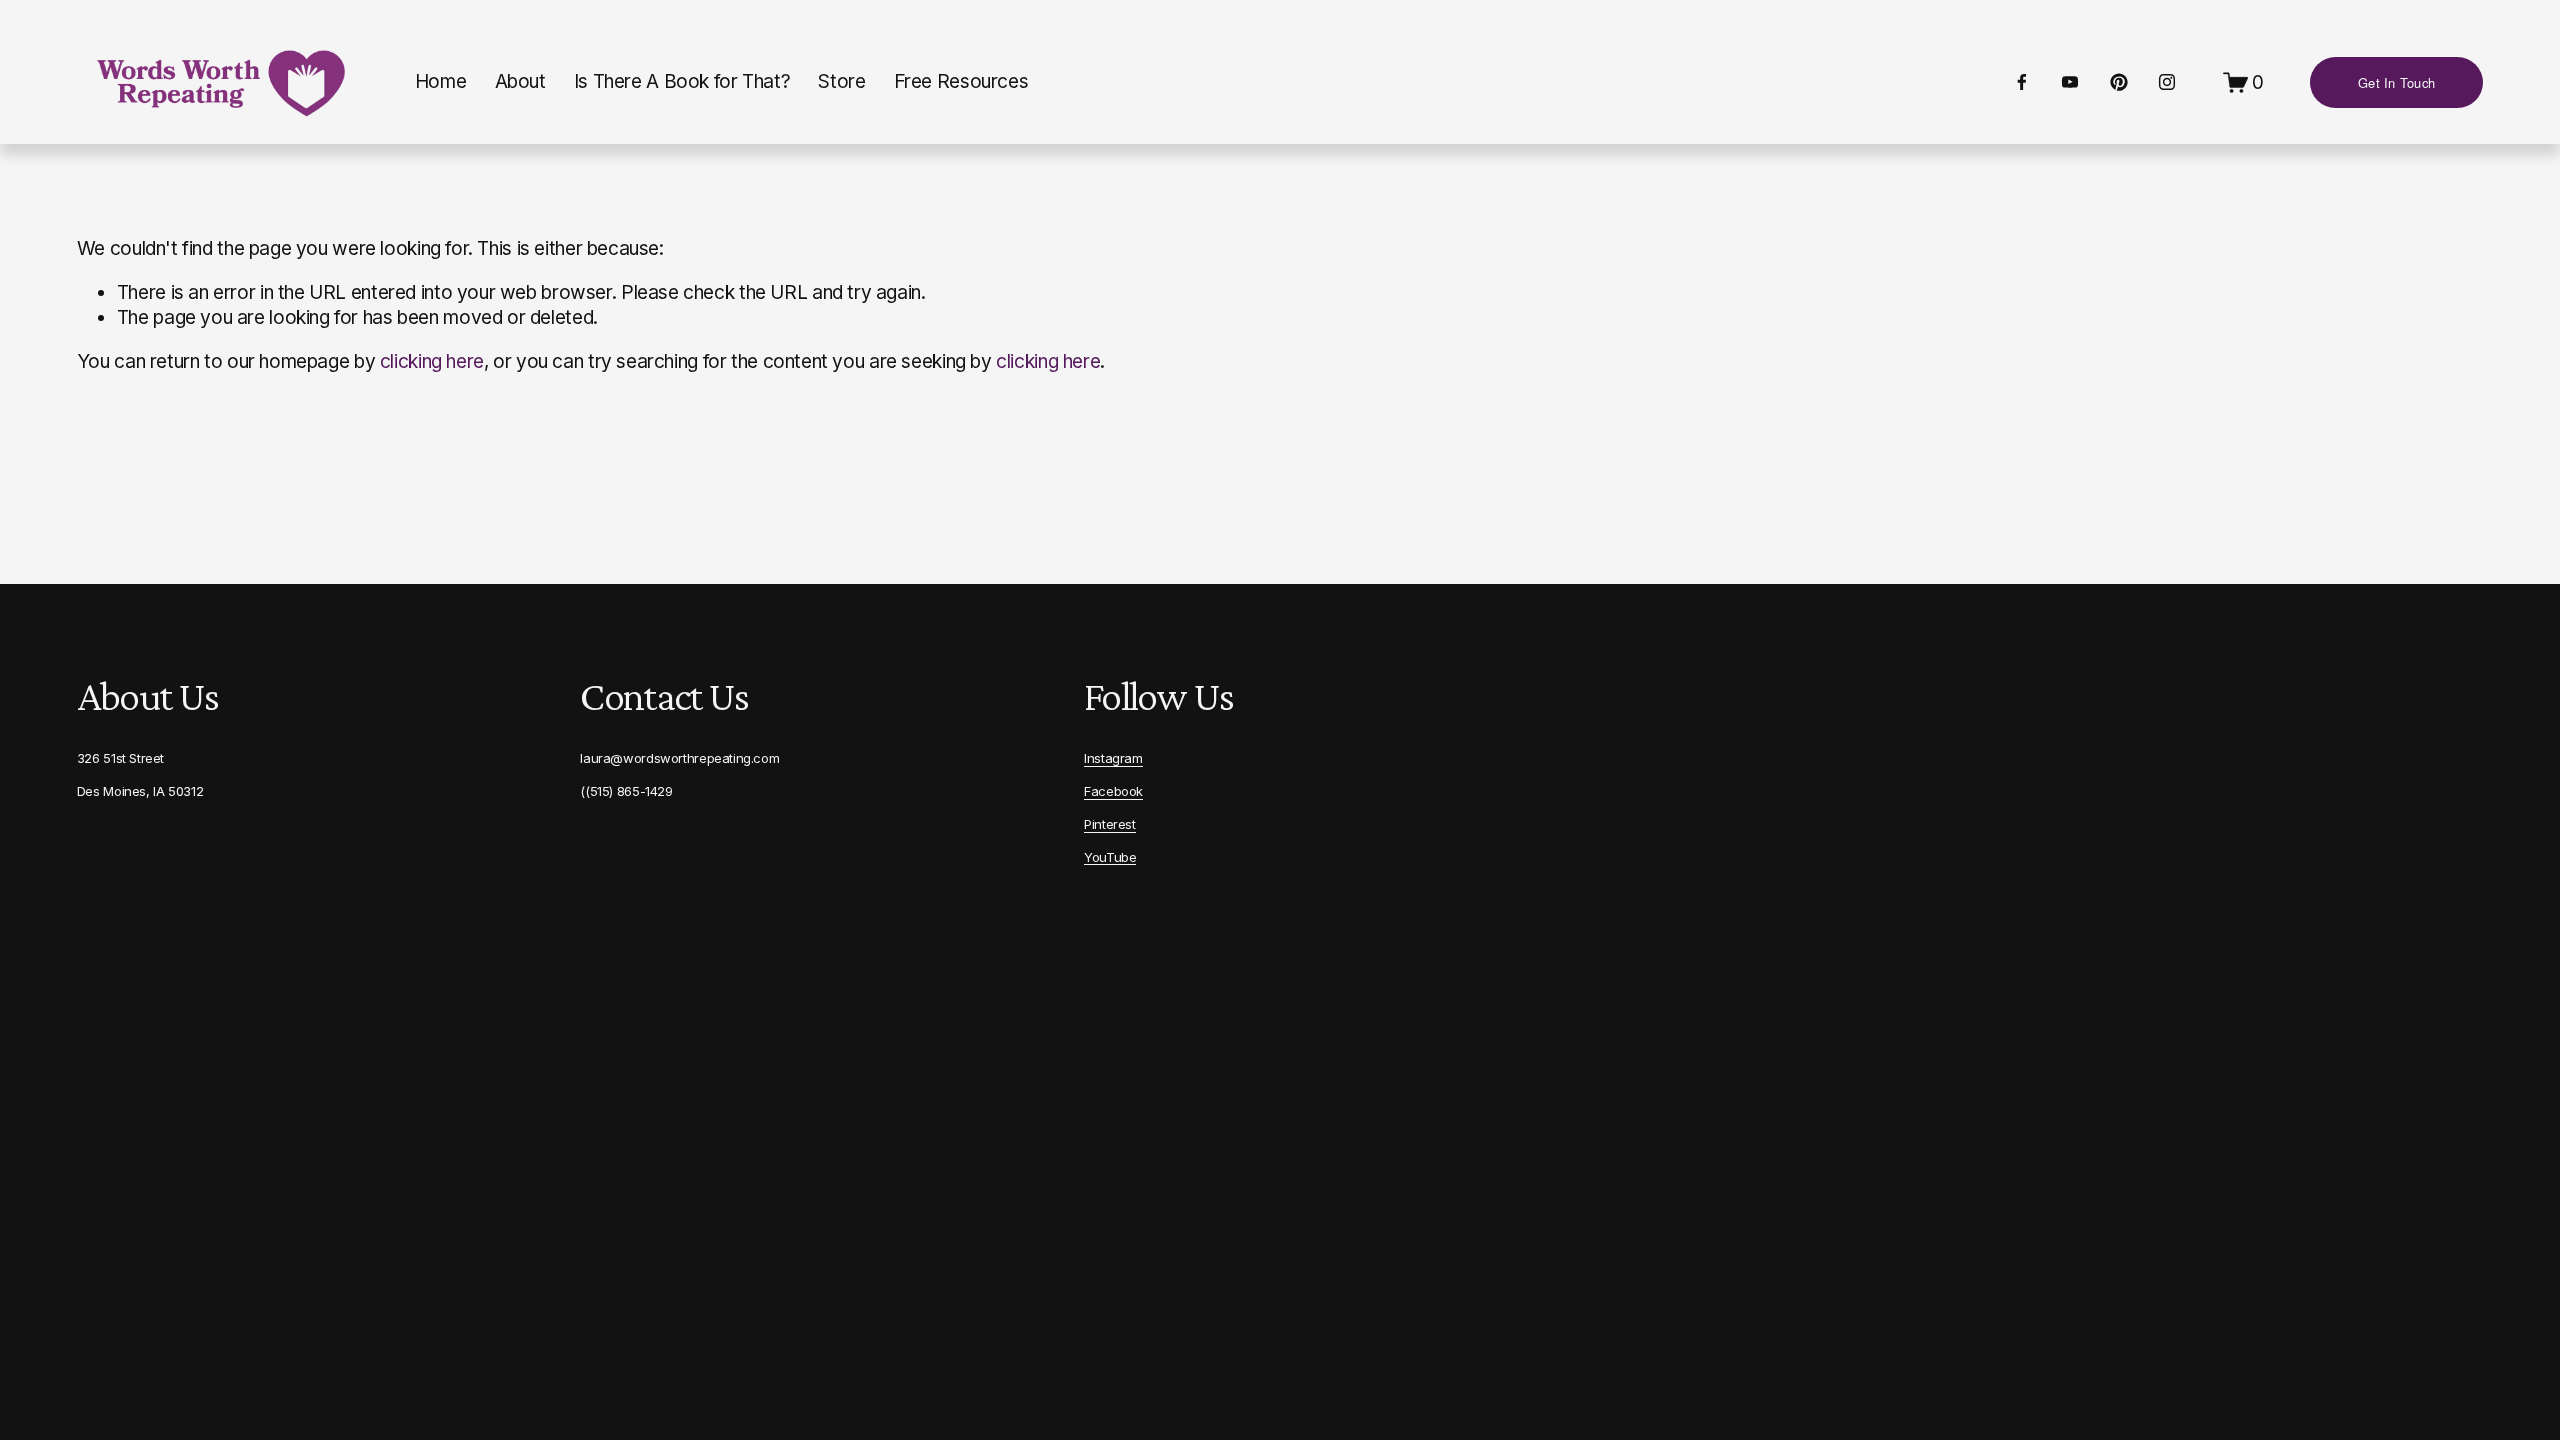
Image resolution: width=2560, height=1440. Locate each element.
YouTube (1110, 857)
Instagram (1113, 758)
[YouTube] (2070, 82)
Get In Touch (2396, 82)
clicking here (432, 361)
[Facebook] (2022, 82)
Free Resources (961, 81)
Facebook (1113, 791)
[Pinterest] (2119, 82)
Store (841, 81)
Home (440, 81)
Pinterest (1110, 824)
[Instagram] (2167, 82)
